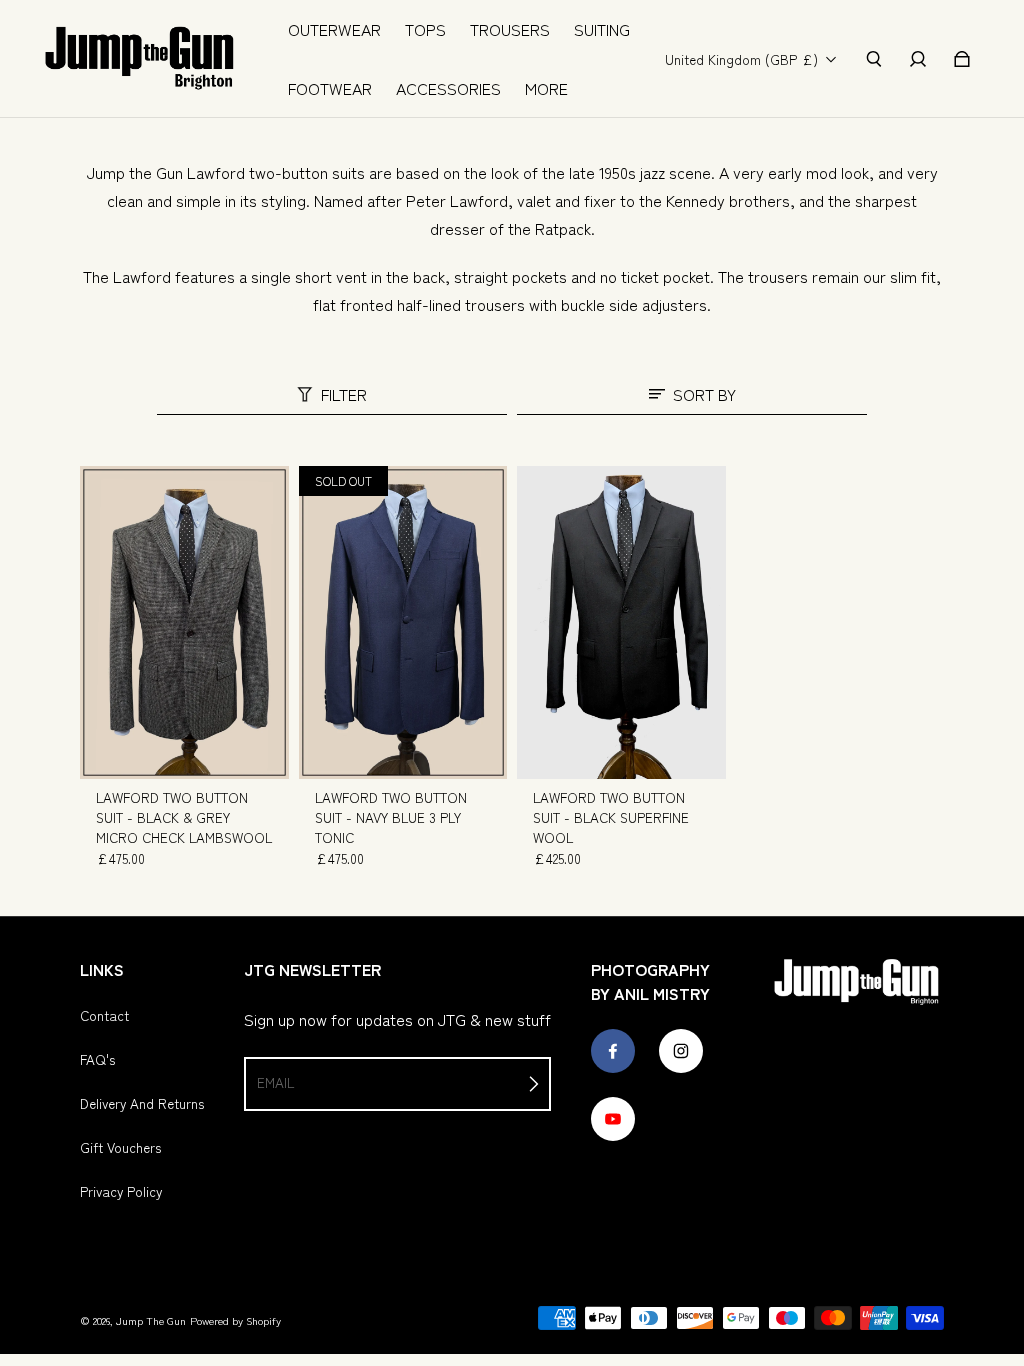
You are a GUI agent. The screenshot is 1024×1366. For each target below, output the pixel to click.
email (275, 1082)
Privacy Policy (121, 1191)
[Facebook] (613, 1051)
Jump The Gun (151, 1320)
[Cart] (962, 59)
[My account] (918, 59)
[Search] (874, 59)
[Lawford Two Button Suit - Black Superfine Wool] (621, 622)
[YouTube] (613, 1119)
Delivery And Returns (142, 1103)
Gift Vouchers (120, 1147)
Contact (104, 1015)
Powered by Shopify (235, 1320)
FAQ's (97, 1059)
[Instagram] (681, 1051)
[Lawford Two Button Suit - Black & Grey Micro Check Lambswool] (184, 622)
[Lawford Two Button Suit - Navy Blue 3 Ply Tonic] (403, 622)
